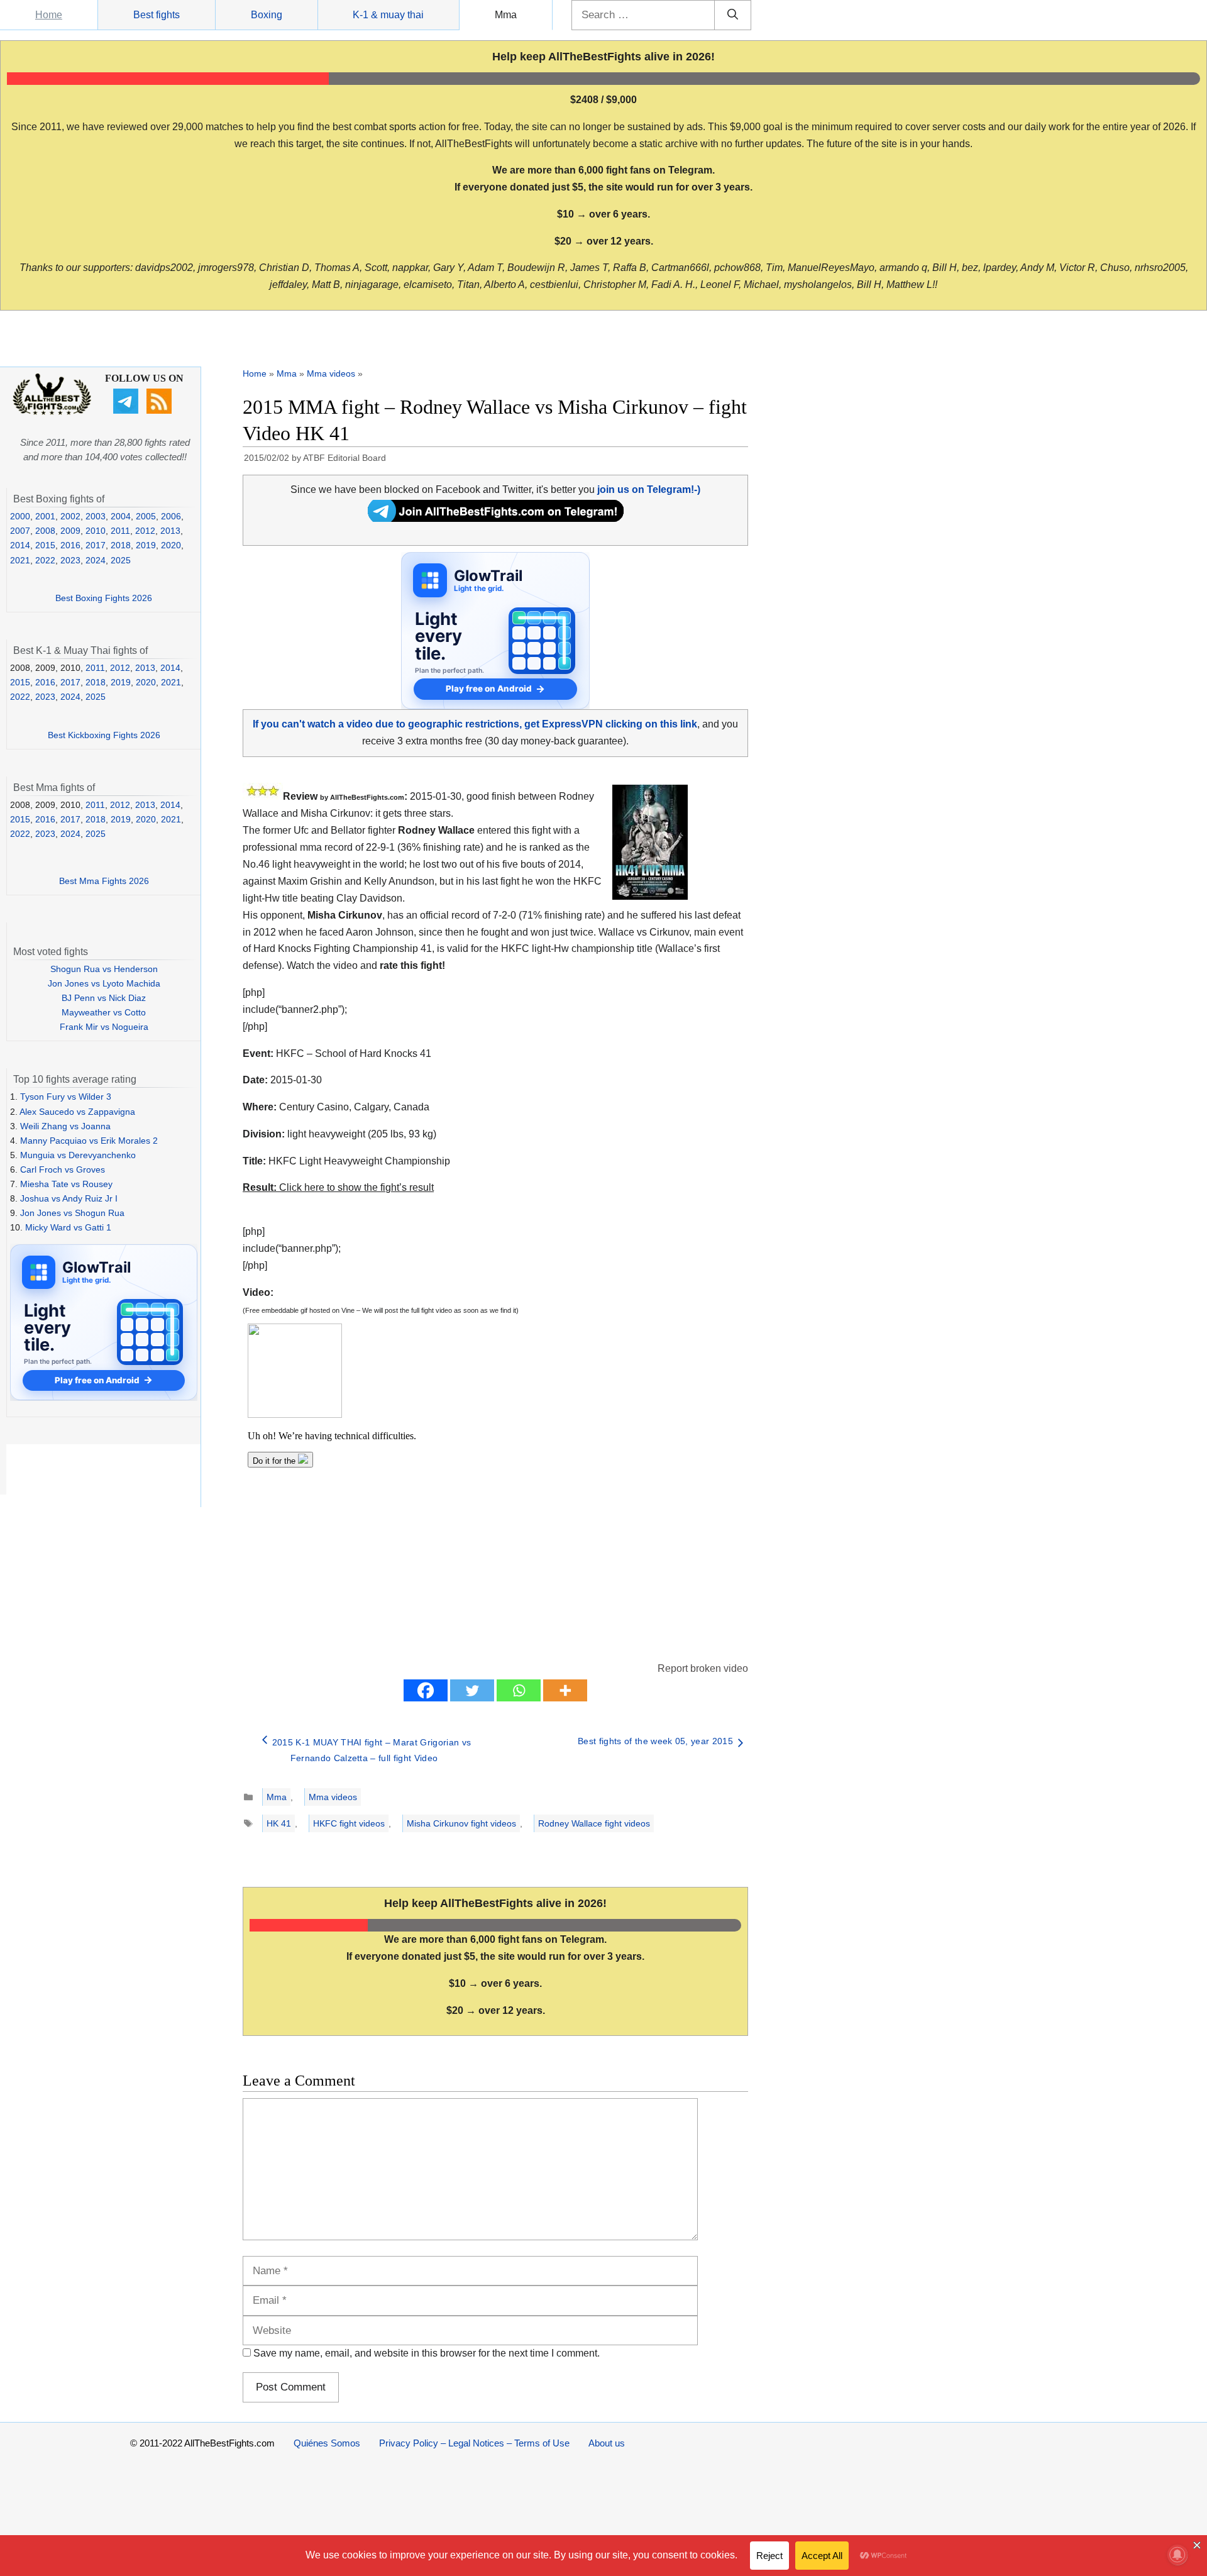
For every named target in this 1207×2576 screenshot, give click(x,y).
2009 (70, 531)
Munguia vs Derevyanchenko (78, 1155)
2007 (20, 531)
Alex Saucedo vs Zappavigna (77, 1112)
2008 (45, 531)
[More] (565, 1690)
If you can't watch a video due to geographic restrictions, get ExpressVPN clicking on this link (475, 724)
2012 (145, 531)
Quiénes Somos (327, 2443)
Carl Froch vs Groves (63, 1169)
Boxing (267, 15)
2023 (70, 560)
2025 (121, 560)
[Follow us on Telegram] (127, 411)
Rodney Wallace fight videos (594, 1823)
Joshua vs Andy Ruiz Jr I (69, 1198)
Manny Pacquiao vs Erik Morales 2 (89, 1141)
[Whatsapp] (519, 1690)
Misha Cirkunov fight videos (461, 1823)
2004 (121, 516)
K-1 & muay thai (388, 15)
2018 (121, 545)
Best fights (157, 15)
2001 (45, 516)
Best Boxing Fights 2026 (104, 598)
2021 (20, 560)
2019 (146, 545)
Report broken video (703, 1668)
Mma (506, 15)
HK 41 (279, 1823)
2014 (20, 545)
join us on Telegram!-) (649, 489)
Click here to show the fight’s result (338, 1187)
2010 (96, 531)
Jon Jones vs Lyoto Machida (104, 983)
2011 (120, 531)
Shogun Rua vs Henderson (104, 969)
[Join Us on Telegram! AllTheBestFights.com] (496, 518)
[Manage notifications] (1177, 2555)
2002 (70, 516)
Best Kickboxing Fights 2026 (104, 735)
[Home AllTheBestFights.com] (52, 412)
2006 (171, 516)
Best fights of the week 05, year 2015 (655, 1741)
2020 (171, 545)
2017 (96, 545)
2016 (70, 545)
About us (607, 2443)
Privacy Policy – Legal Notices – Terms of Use (474, 2443)
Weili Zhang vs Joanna (65, 1126)
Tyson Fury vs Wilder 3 (66, 1097)
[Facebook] (426, 1690)
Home (49, 15)
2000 (20, 516)
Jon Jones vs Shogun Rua (72, 1213)
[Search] (733, 15)
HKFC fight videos (349, 1823)
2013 (170, 531)
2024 (96, 560)
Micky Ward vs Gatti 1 (68, 1227)
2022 (45, 560)
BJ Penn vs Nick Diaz (104, 998)
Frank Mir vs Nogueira (104, 1027)
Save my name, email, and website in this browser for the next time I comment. (427, 2353)
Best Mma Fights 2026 (104, 881)
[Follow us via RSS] (161, 411)
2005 (146, 516)
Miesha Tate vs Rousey (66, 1184)
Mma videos (331, 373)
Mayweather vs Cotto (104, 1012)
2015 (45, 545)
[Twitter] (472, 1690)
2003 (96, 516)
